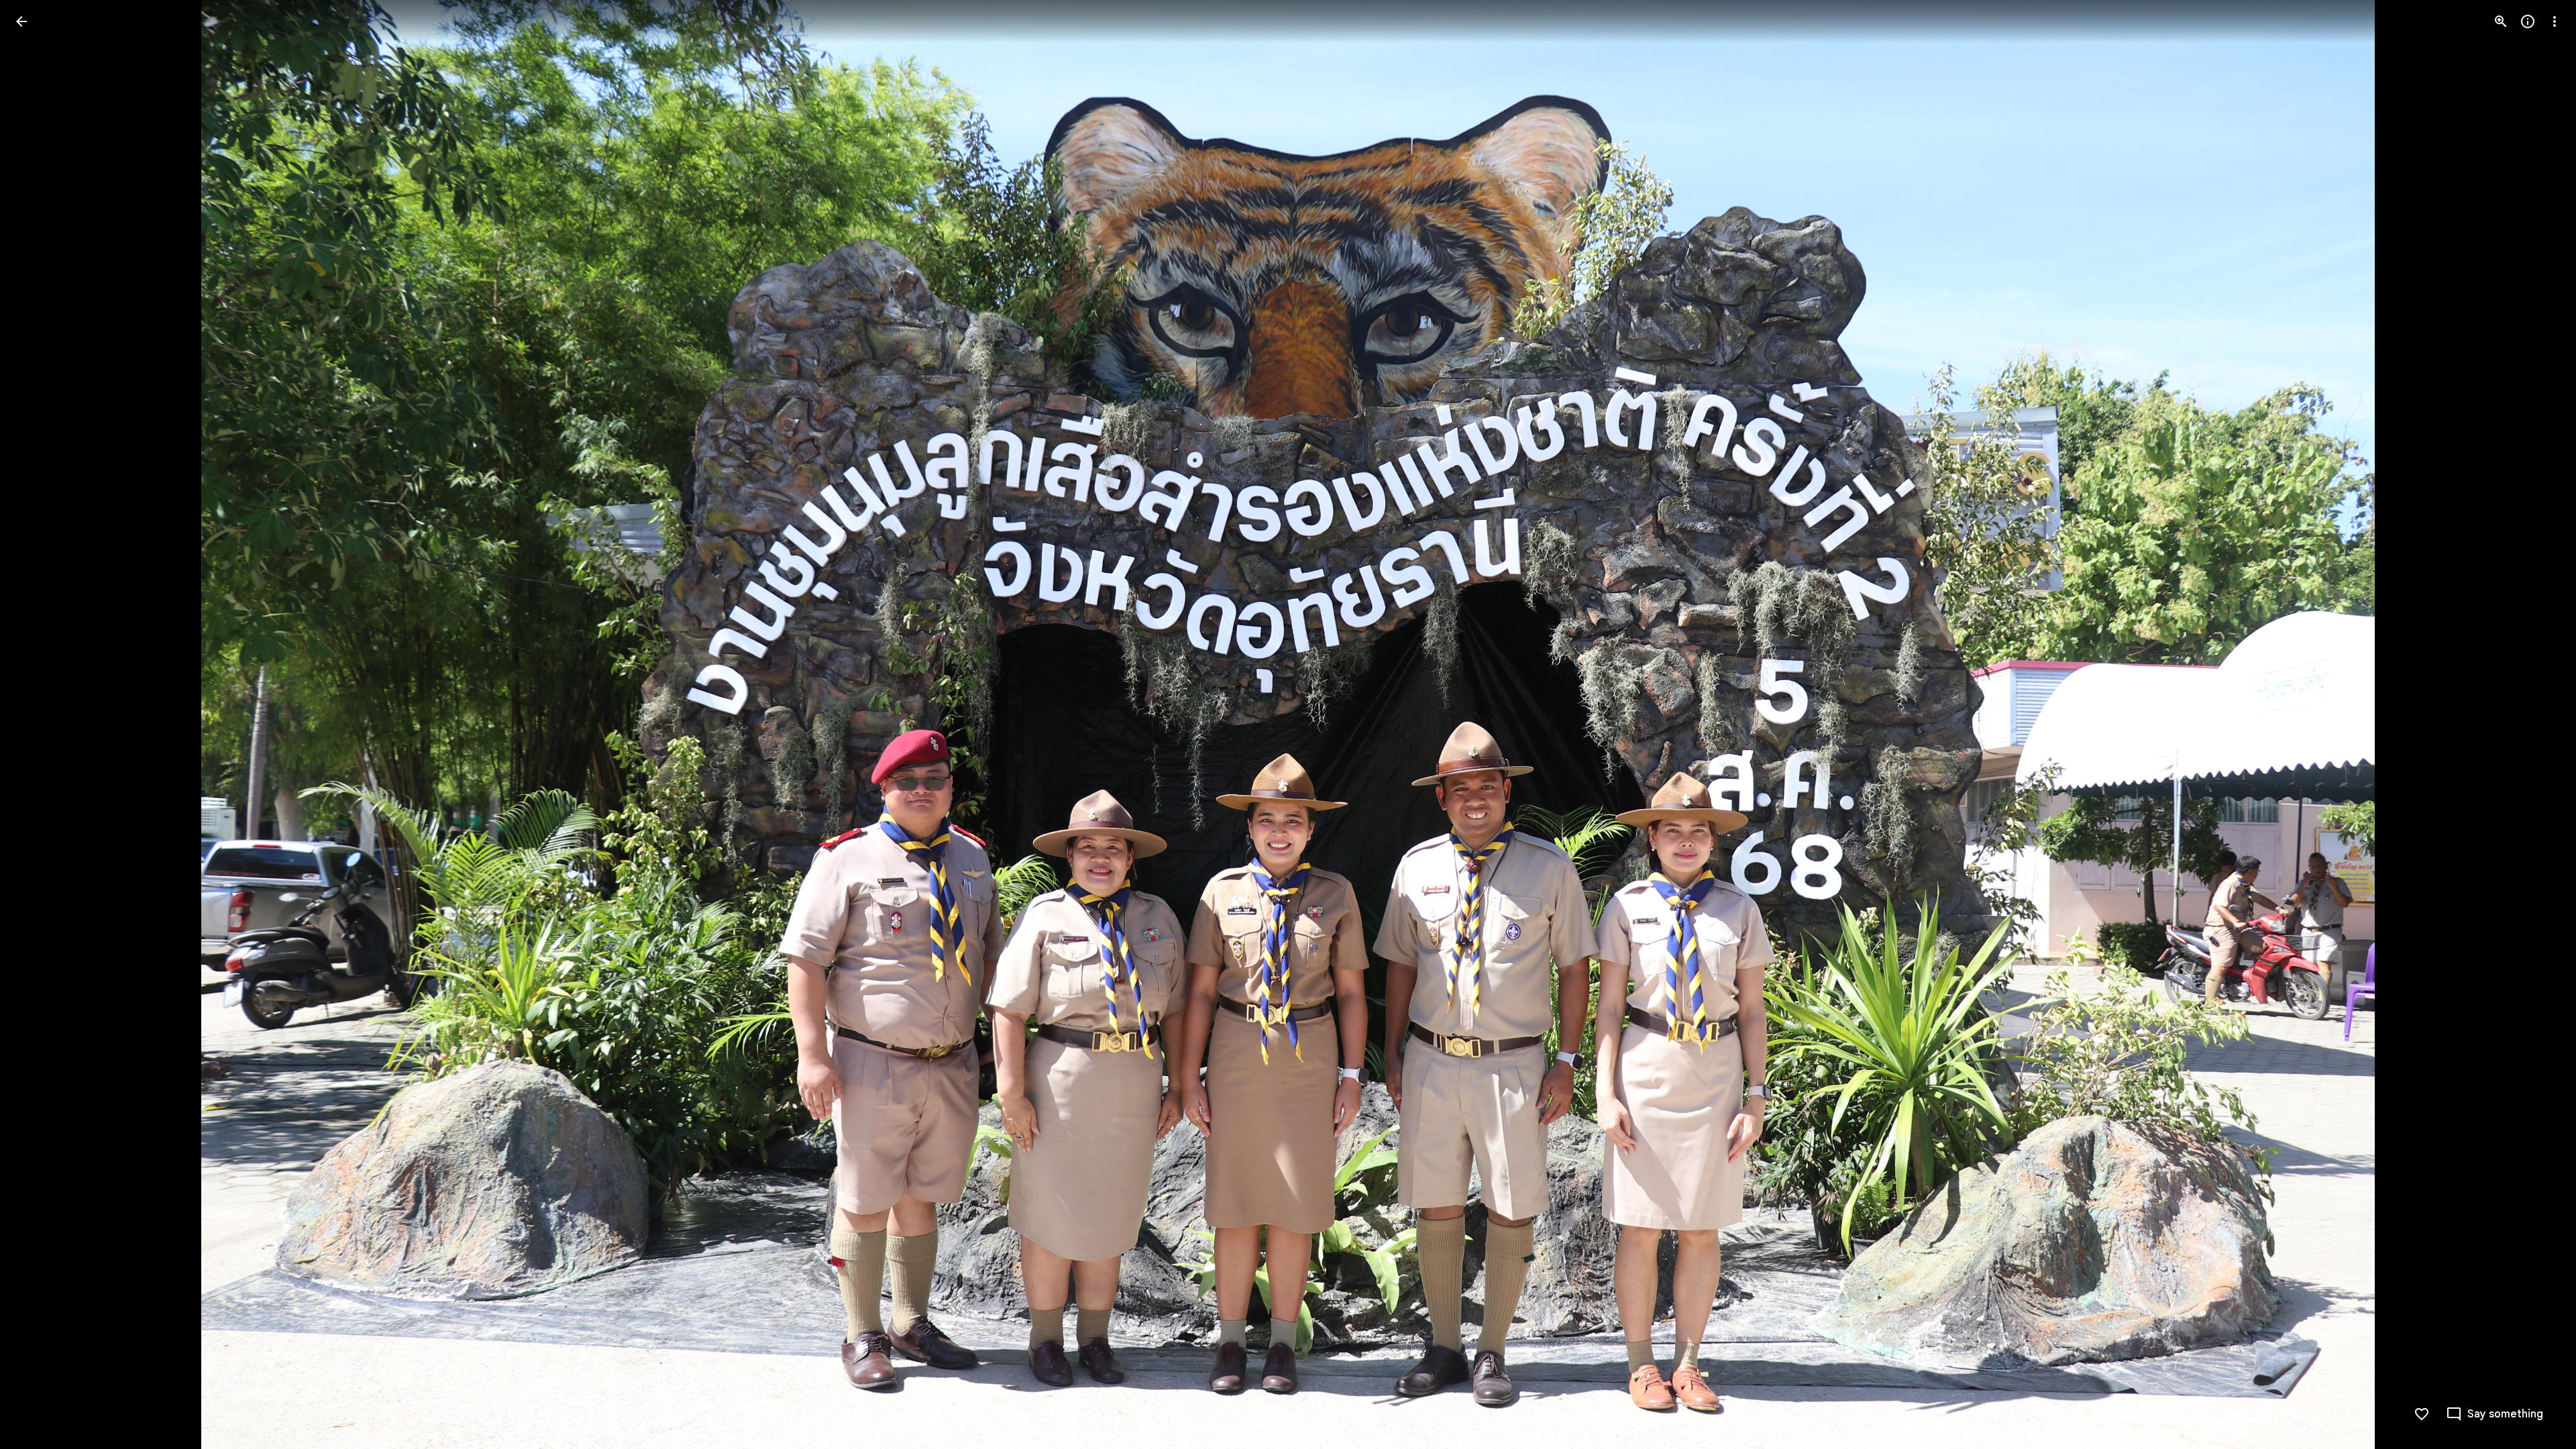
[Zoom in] (2501, 21)
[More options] (2555, 21)
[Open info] (2528, 21)
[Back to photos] (21, 21)
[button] (38, 724)
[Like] (2422, 1414)
